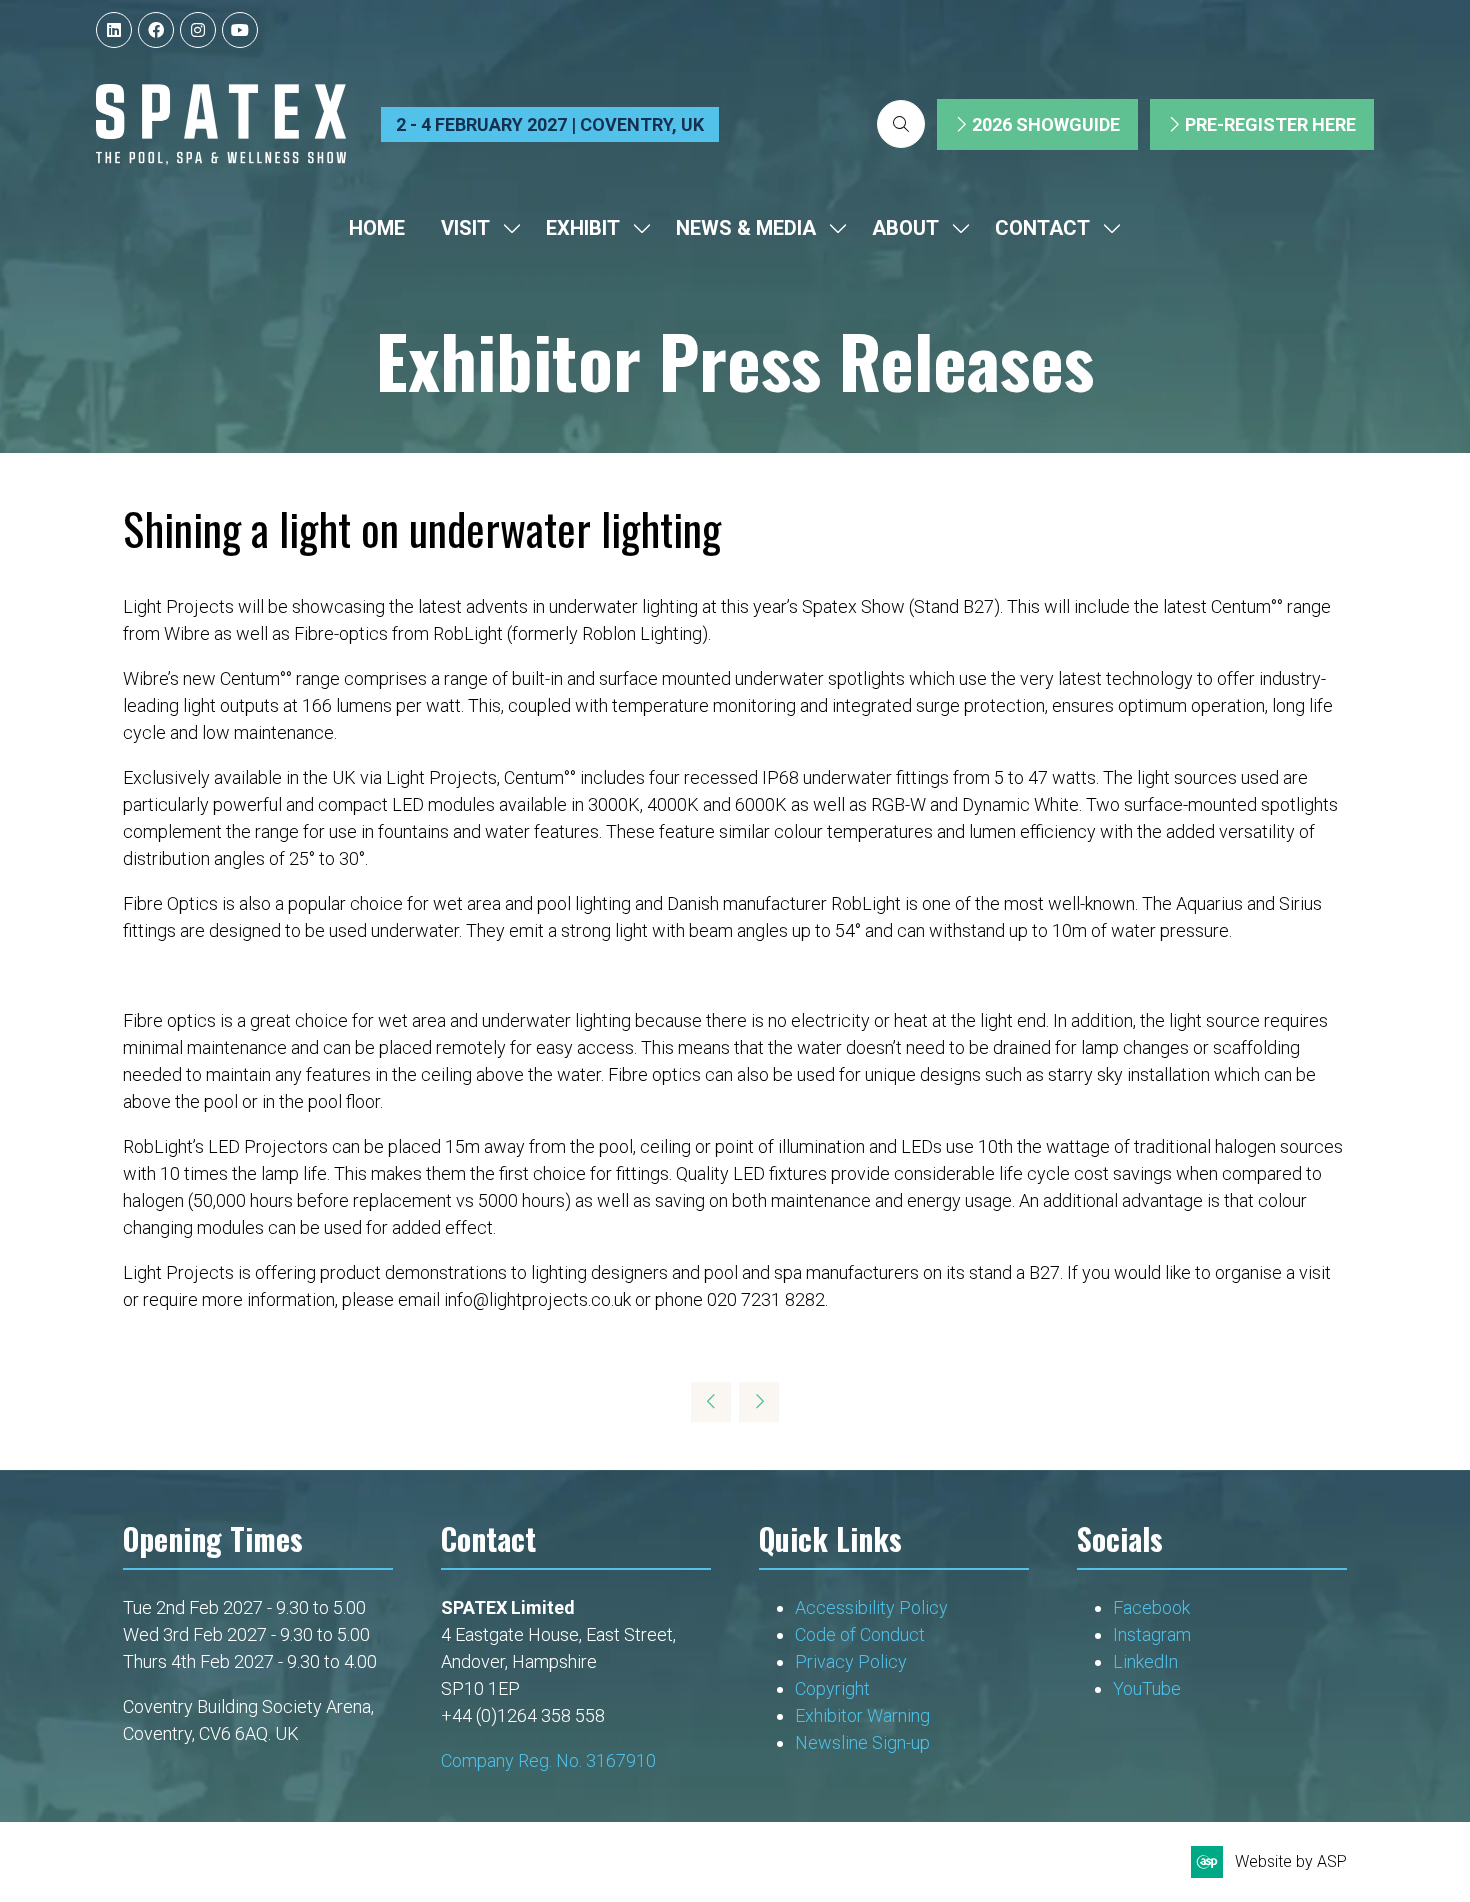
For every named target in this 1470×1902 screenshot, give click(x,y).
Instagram (1152, 1634)
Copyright (834, 1688)
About (905, 228)
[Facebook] (156, 30)
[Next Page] (759, 1402)
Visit (465, 228)
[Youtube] (240, 30)
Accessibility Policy (871, 1607)
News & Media (746, 228)
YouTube (1147, 1688)
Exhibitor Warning (862, 1715)
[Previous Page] (711, 1402)
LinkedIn (1145, 1661)
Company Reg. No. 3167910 (548, 1760)
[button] (901, 124)
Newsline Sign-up (862, 1742)
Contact (1042, 228)
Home (377, 228)
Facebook (1151, 1607)
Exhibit (583, 228)
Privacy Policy (853, 1661)
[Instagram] (198, 30)
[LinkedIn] (114, 30)
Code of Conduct (860, 1634)
